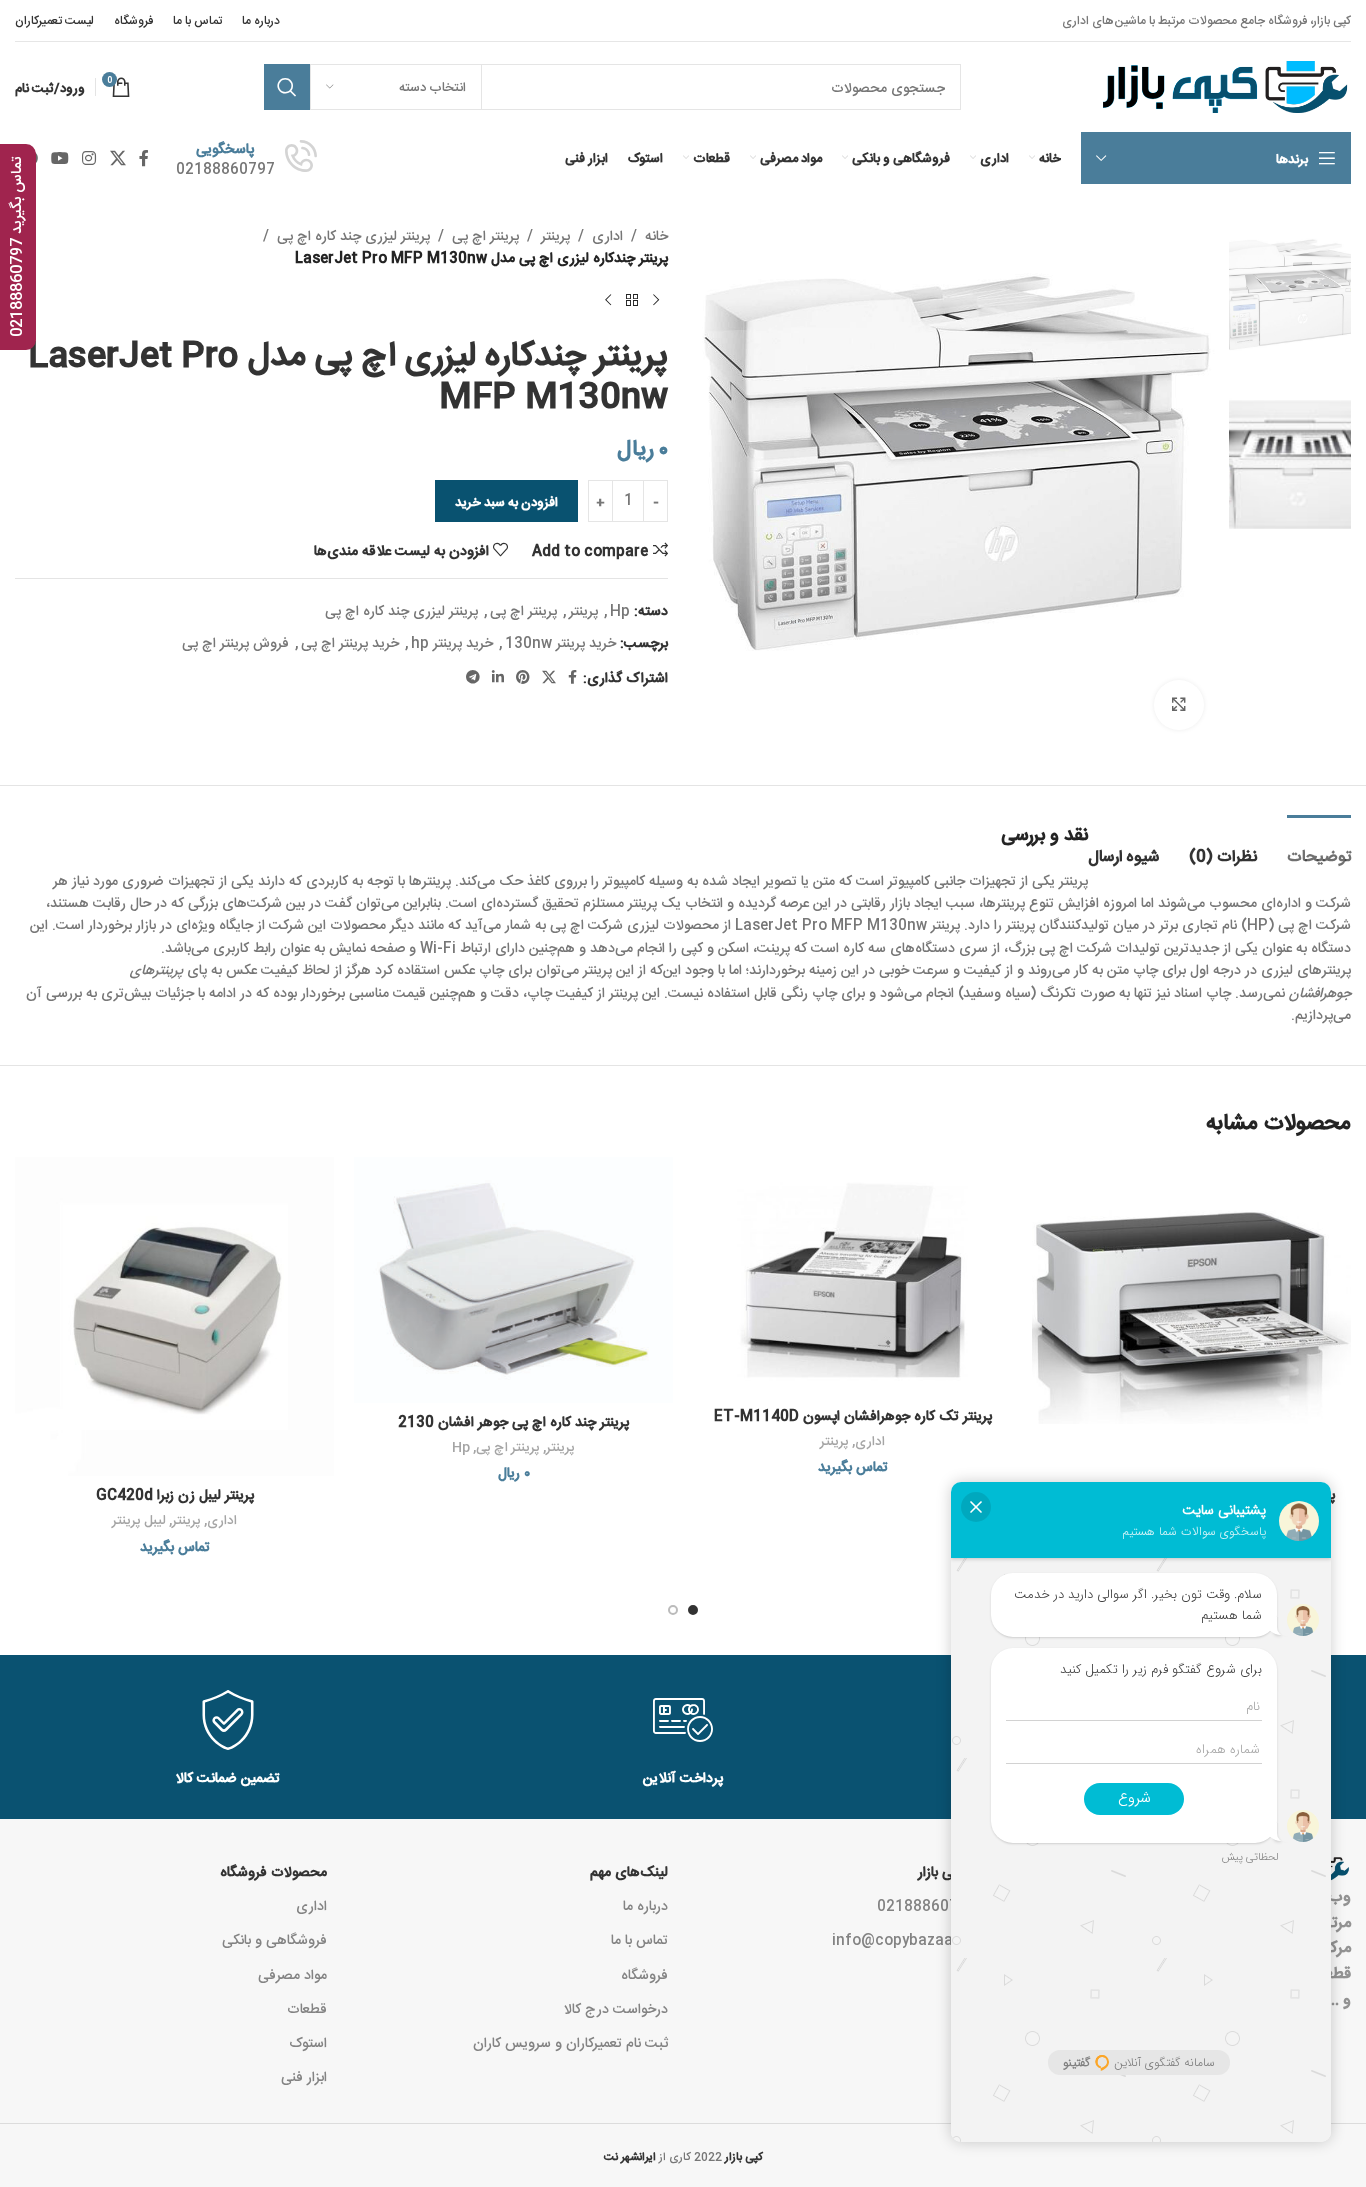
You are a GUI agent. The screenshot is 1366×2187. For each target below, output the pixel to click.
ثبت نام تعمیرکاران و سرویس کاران (570, 2042)
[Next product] (608, 301)
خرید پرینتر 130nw (560, 642)
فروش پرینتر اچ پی (235, 642)
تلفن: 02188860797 (943, 1905)
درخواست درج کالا (616, 2008)
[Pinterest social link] (523, 677)
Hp (620, 610)
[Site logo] (1222, 88)
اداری (607, 235)
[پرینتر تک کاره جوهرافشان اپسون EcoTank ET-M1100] (1191, 1316)
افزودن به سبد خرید (506, 501)
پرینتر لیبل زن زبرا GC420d (175, 1494)
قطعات (307, 2008)
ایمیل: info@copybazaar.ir (921, 1939)
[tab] (1319, 845)
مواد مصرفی (292, 1974)
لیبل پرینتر (139, 1519)
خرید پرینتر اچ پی (350, 642)
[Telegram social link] (473, 677)
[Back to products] (632, 301)
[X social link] (117, 158)
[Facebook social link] (143, 158)
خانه (656, 235)
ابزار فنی (304, 2076)
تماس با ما (639, 1939)
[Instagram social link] (89, 158)
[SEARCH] (287, 87)
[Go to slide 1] (693, 1610)
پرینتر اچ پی (485, 235)
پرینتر (555, 235)
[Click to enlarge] (1179, 705)
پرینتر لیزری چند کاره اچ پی (353, 235)
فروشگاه (644, 1974)
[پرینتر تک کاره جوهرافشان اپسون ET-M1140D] (852, 1277)
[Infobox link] (246, 158)
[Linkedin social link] (498, 677)
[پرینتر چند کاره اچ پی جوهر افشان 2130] (513, 1280)
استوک (308, 2042)
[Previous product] (656, 301)
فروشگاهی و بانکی (274, 1939)
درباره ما (645, 1905)
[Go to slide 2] (673, 1610)
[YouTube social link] (59, 158)
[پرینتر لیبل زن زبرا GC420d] (174, 1316)
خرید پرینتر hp (452, 642)
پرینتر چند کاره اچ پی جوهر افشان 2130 (513, 1421)
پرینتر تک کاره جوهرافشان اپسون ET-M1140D (853, 1415)
